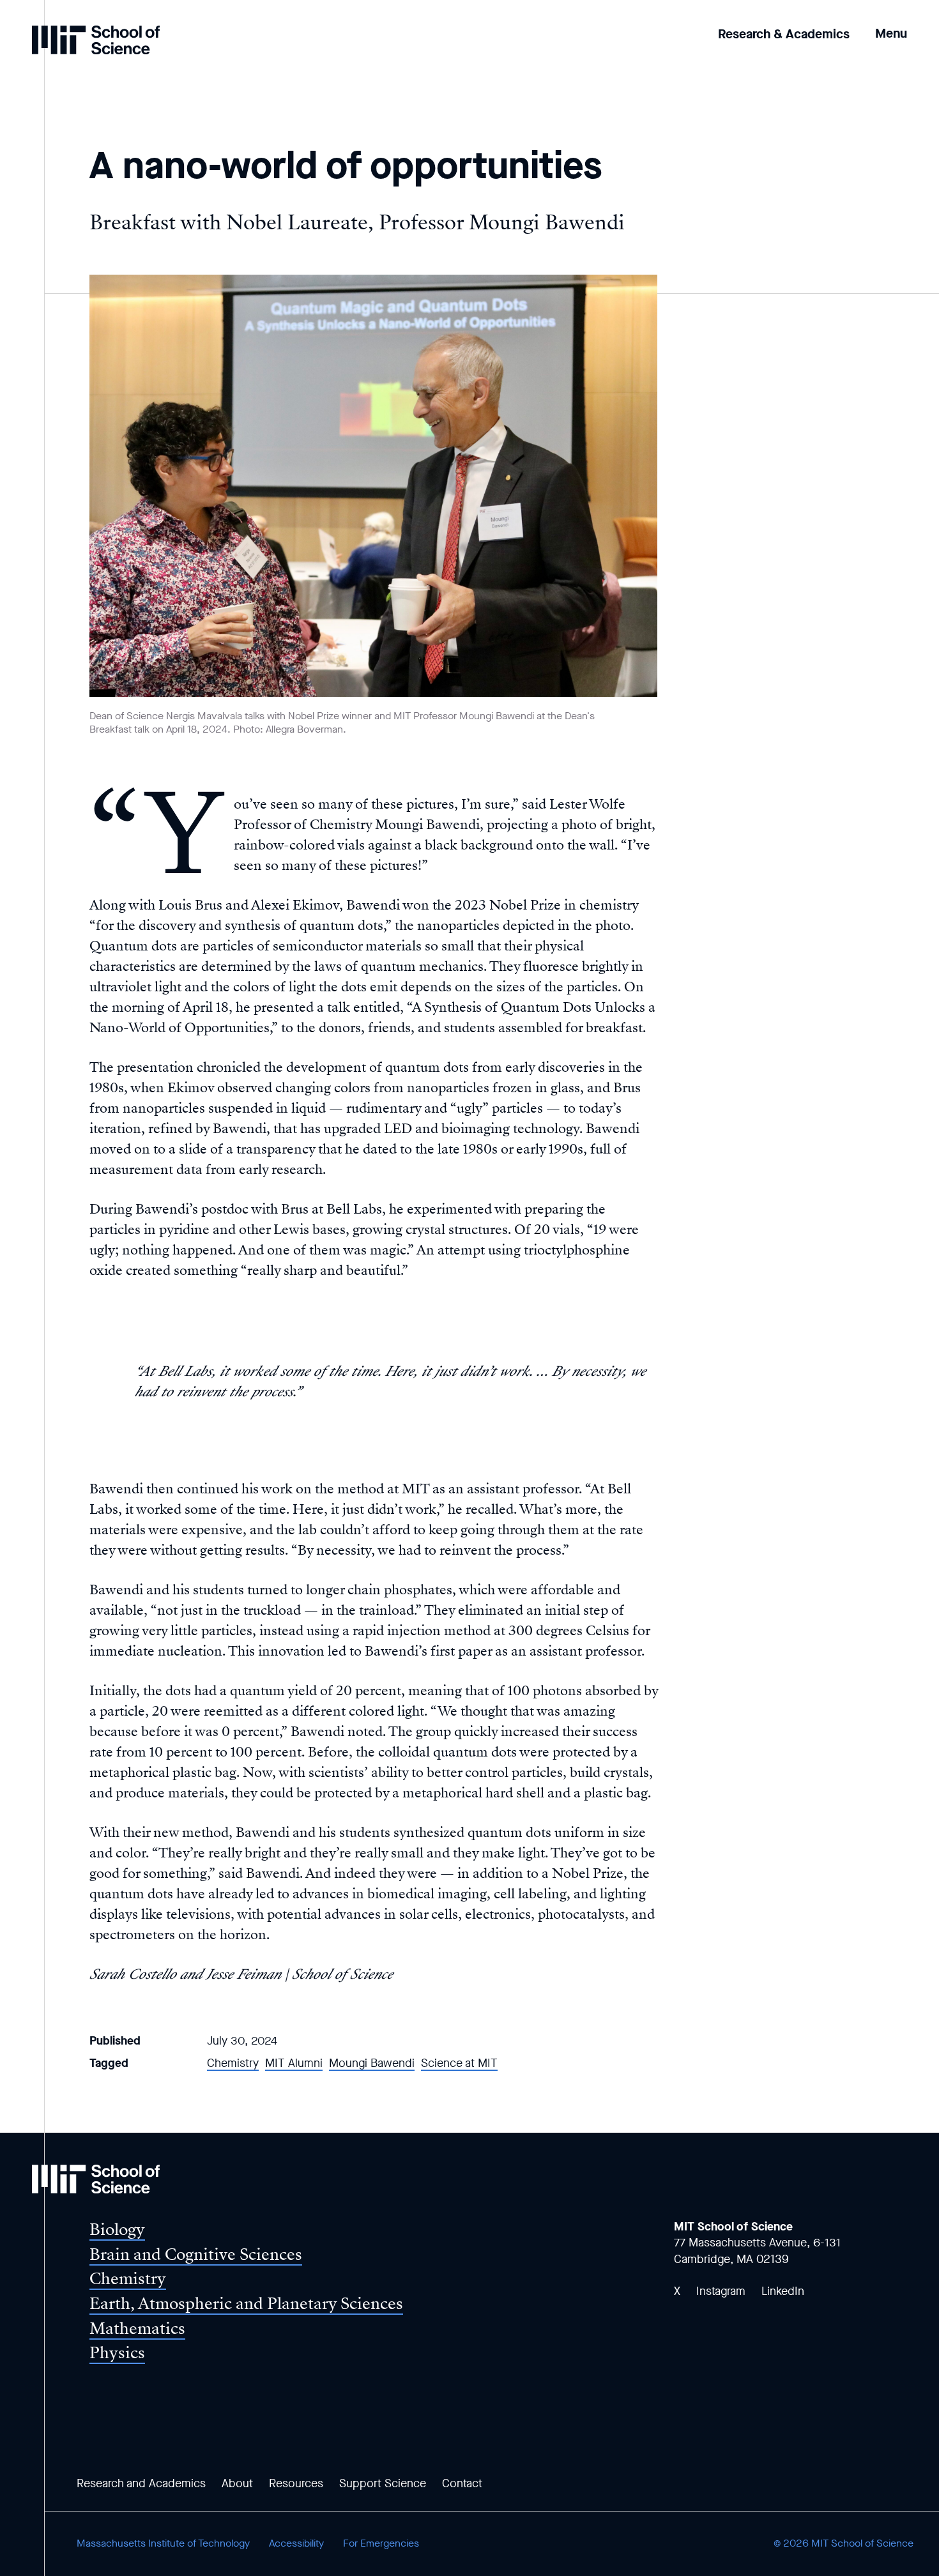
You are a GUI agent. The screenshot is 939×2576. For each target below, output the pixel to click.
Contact (462, 2483)
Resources (296, 2483)
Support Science (383, 2483)
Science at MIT (459, 2063)
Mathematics (137, 2328)
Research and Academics (141, 2483)
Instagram (721, 2291)
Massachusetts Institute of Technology (163, 2543)
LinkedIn (783, 2291)
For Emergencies (381, 2543)
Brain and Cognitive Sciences (196, 2254)
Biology (117, 2229)
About (237, 2483)
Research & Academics (784, 34)
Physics (117, 2353)
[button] (891, 25)
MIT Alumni (294, 2063)
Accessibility (296, 2543)
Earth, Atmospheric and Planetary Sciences (246, 2304)
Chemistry (233, 2063)
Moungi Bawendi (372, 2063)
